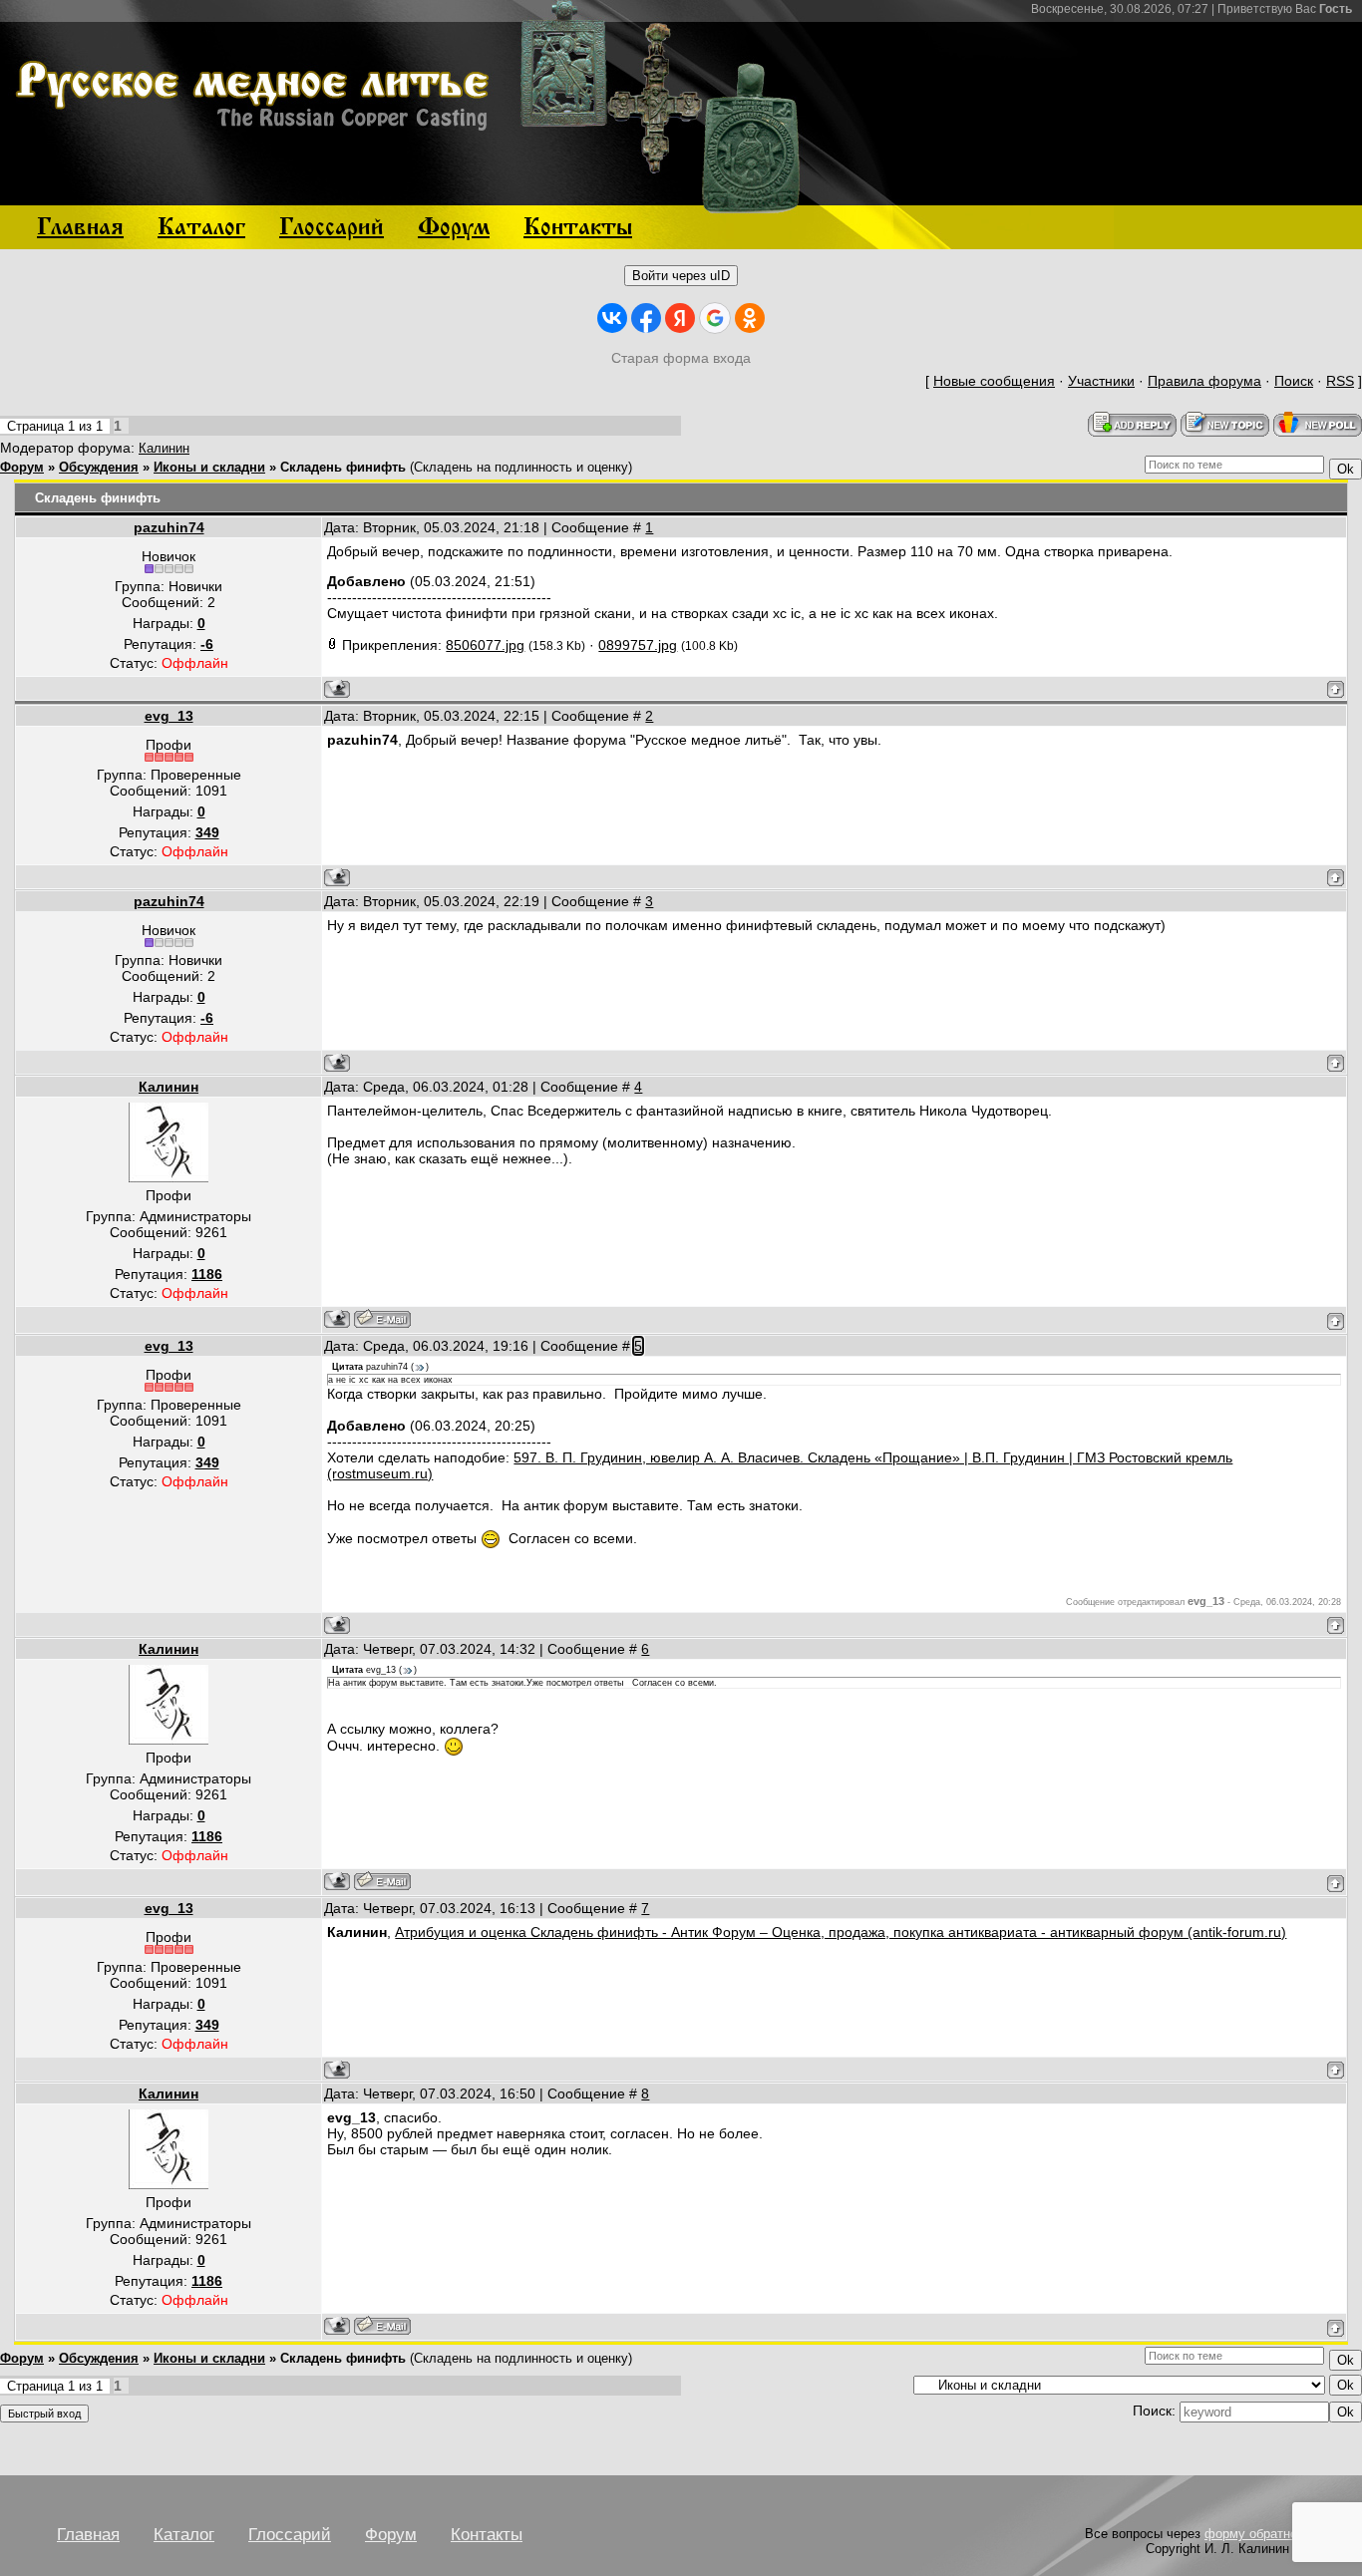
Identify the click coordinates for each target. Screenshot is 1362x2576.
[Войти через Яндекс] (680, 318)
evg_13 (169, 716)
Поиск (1294, 381)
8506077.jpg (485, 645)
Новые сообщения (994, 381)
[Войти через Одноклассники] (750, 318)
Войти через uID (681, 276)
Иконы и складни (209, 467)
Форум (22, 467)
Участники (1101, 381)
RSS (1340, 381)
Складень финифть (343, 467)
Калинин (164, 448)
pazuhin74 (169, 527)
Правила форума (1204, 381)
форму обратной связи (1273, 2534)
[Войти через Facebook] (646, 318)
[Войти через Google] (715, 318)
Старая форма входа (681, 358)
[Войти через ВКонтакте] (612, 318)
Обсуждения (99, 467)
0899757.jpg (638, 645)
